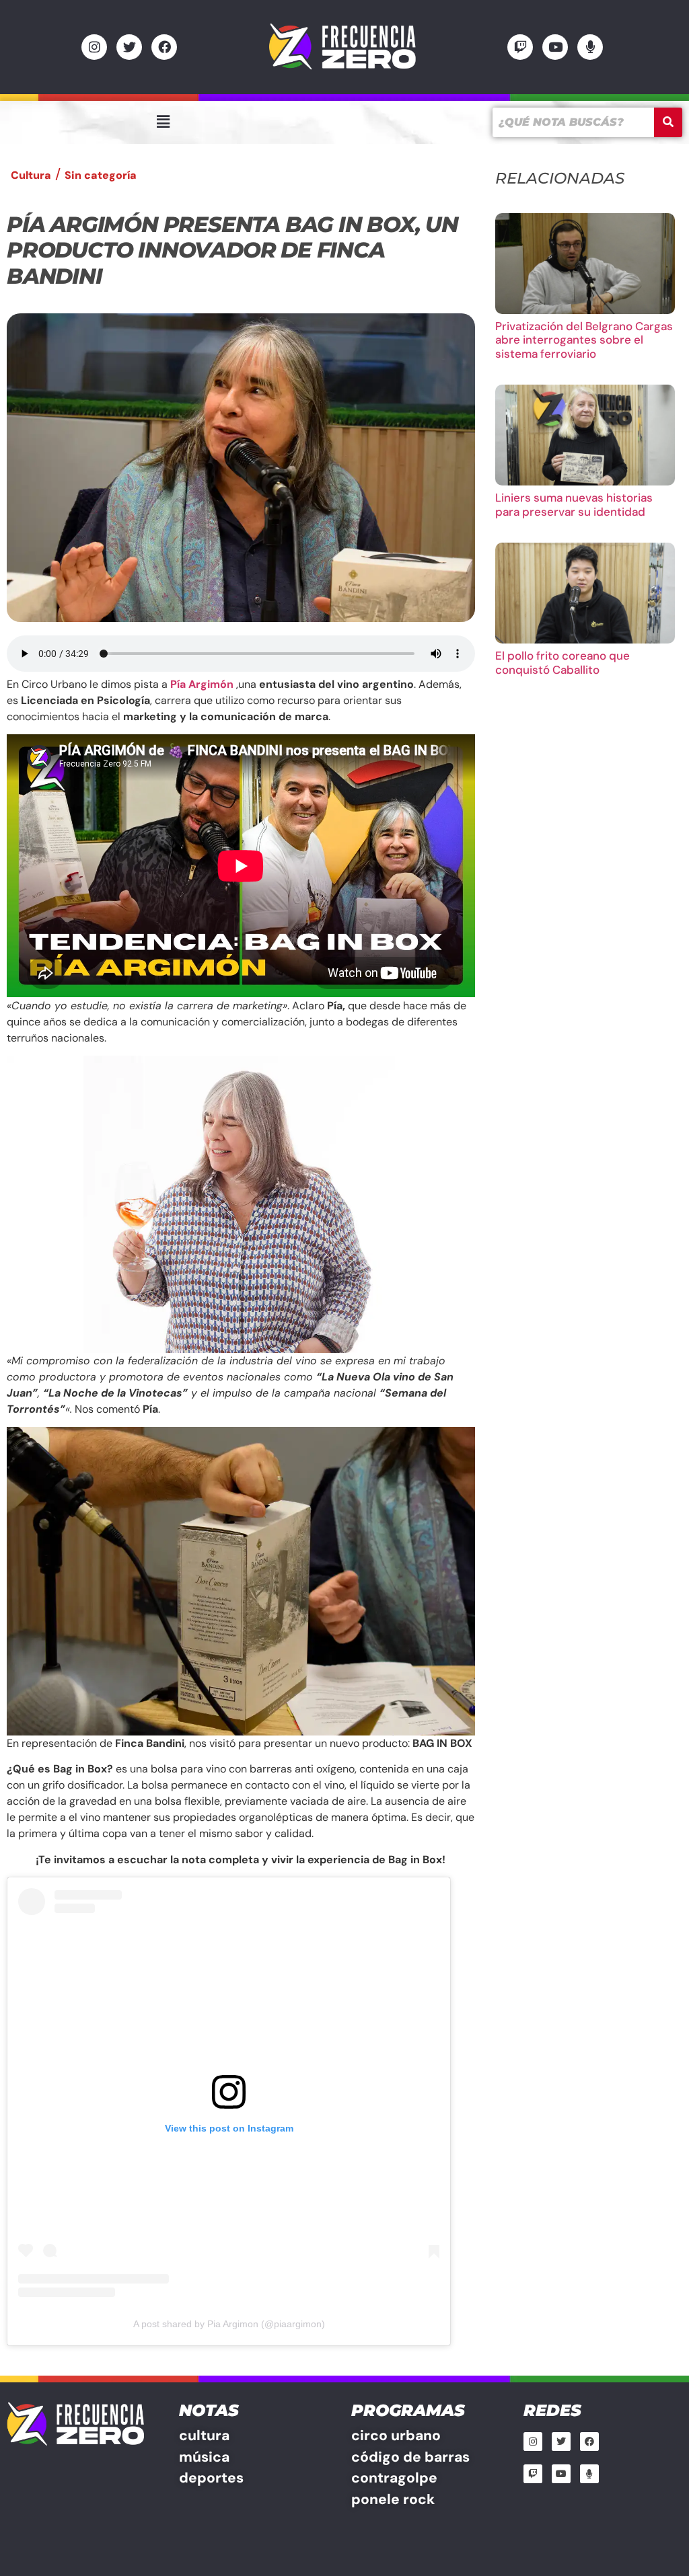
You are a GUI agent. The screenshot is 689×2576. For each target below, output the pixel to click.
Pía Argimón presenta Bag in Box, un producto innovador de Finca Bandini (232, 250)
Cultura (31, 175)
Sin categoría (101, 175)
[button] (163, 122)
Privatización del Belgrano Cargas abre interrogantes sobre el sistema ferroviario (584, 340)
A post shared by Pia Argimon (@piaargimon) (229, 2324)
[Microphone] (590, 47)
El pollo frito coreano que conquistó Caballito (563, 662)
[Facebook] (164, 47)
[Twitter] (129, 47)
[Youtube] (555, 47)
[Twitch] (520, 47)
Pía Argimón (202, 684)
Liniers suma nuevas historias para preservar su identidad (574, 504)
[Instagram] (94, 47)
